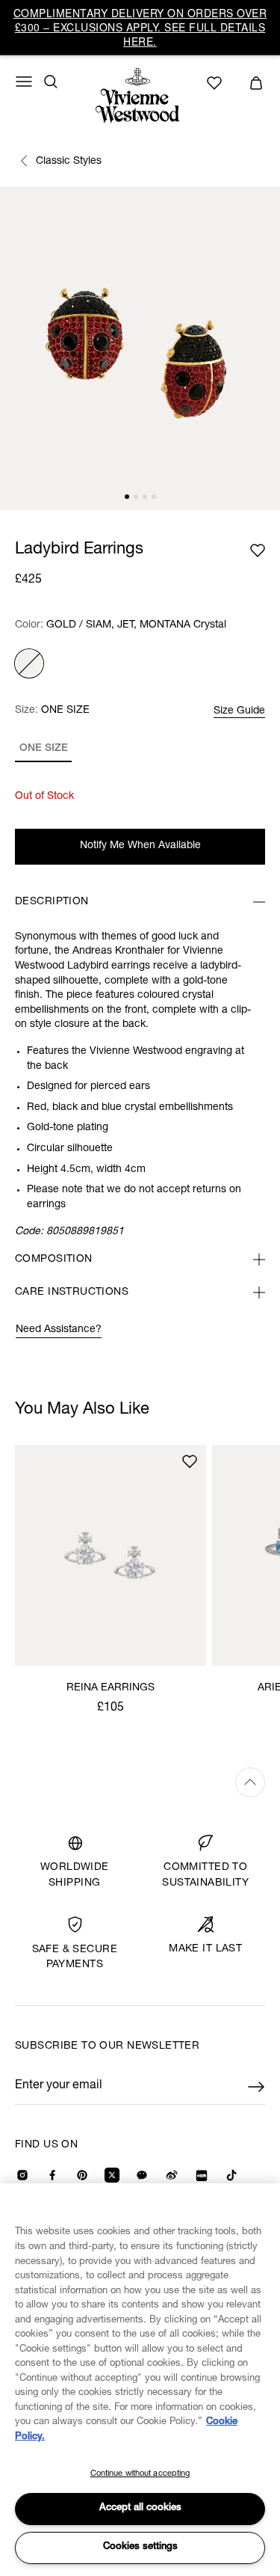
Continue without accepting (140, 2474)
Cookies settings (140, 2547)
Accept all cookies (140, 2508)
